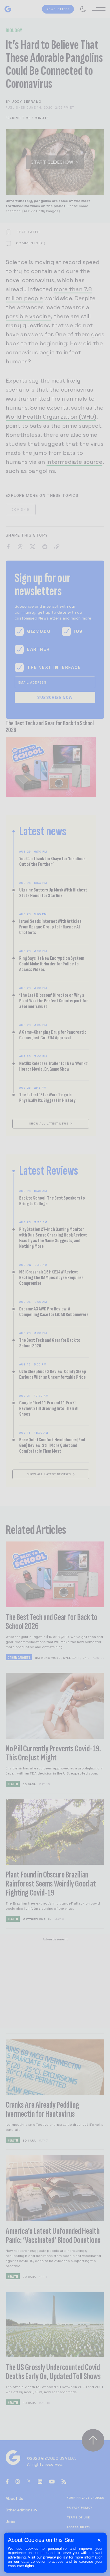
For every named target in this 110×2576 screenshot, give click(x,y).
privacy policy (56, 2557)
